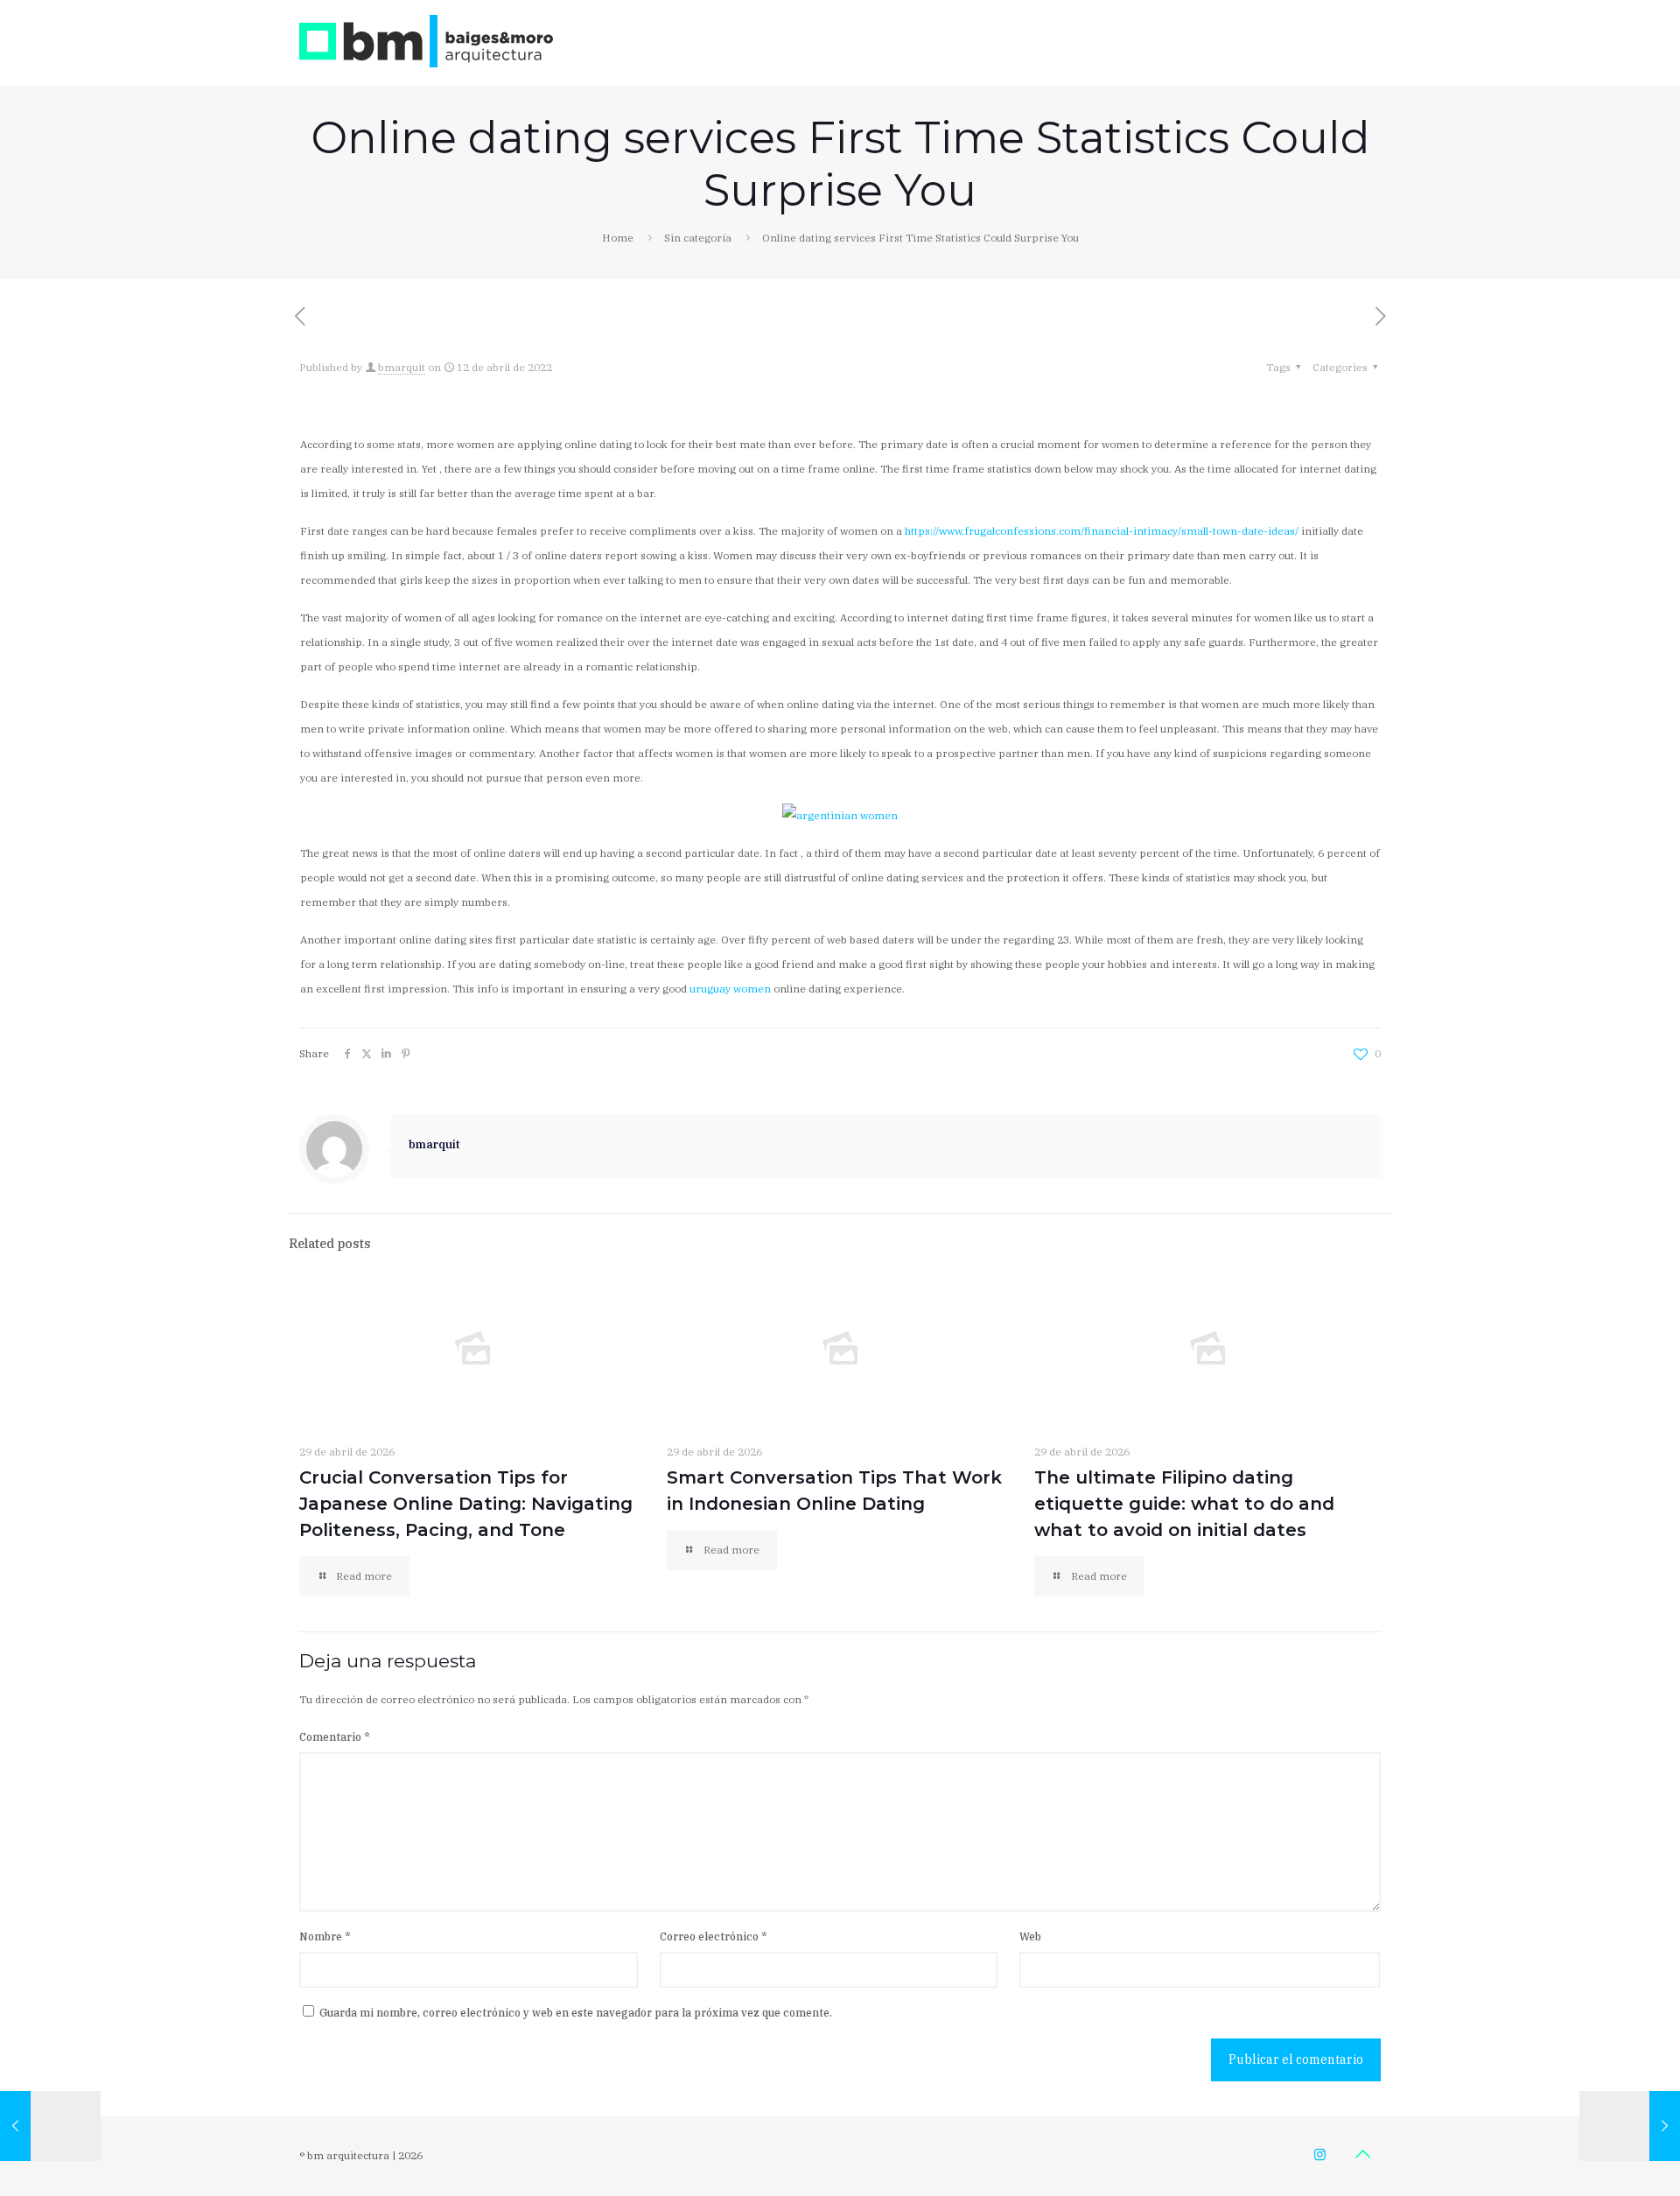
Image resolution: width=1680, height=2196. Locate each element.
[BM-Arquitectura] (426, 40)
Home (618, 238)
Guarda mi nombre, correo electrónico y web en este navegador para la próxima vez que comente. (576, 2013)
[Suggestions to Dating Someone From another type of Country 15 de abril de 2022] (1630, 2126)
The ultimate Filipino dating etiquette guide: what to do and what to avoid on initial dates (1184, 1504)
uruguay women (730, 989)
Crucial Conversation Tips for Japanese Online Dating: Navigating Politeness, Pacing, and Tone (466, 1504)
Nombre (325, 1936)
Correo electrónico (714, 1936)
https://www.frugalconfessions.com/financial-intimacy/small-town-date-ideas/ (1102, 531)
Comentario (335, 1737)
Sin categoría (698, 238)
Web (1030, 1936)
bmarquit (402, 367)
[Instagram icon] (1320, 2154)
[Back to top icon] (1362, 2154)
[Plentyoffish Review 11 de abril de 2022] (50, 2126)
